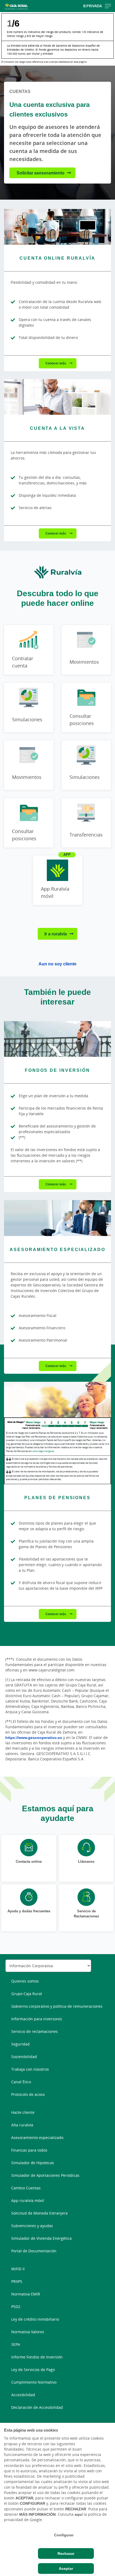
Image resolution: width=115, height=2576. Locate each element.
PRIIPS (17, 2281)
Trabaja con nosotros (30, 2069)
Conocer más (56, 363)
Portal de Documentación (34, 2251)
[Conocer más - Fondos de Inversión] (57, 1039)
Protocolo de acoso (28, 2094)
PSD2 (16, 2307)
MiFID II (18, 2269)
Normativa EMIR (26, 2294)
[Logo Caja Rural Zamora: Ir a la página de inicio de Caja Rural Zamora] (19, 6)
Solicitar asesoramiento (41, 173)
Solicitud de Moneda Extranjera (39, 2213)
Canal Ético (21, 2082)
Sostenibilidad (24, 2057)
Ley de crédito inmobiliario (35, 2319)
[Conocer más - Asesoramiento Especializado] (57, 1218)
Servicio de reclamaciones (34, 2031)
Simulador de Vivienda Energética (41, 2238)
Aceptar (66, 2568)
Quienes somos (25, 1981)
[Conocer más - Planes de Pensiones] (57, 1400)
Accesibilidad (23, 2395)
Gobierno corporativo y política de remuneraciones (57, 2006)
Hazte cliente (23, 2112)
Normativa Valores (28, 2332)
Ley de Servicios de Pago (33, 2370)
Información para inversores (37, 2019)
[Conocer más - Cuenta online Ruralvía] (57, 227)
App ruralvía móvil (28, 2200)
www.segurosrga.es (43, 1451)
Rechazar (66, 2553)
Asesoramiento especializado (37, 2138)
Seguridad (20, 2044)
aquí (79, 2514)
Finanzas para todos (29, 2150)
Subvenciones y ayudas (32, 2226)
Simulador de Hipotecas (33, 2163)
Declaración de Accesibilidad (37, 2407)
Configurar (64, 2535)
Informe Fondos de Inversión (37, 2357)
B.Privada (93, 6)
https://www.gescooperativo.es (34, 1737)
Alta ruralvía (22, 2125)
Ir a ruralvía (56, 934)
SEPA (16, 2344)
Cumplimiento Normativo (34, 2382)
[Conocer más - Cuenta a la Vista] (57, 397)
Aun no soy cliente (57, 964)
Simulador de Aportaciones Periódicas (45, 2175)
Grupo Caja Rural (27, 1994)
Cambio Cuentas (26, 2188)
